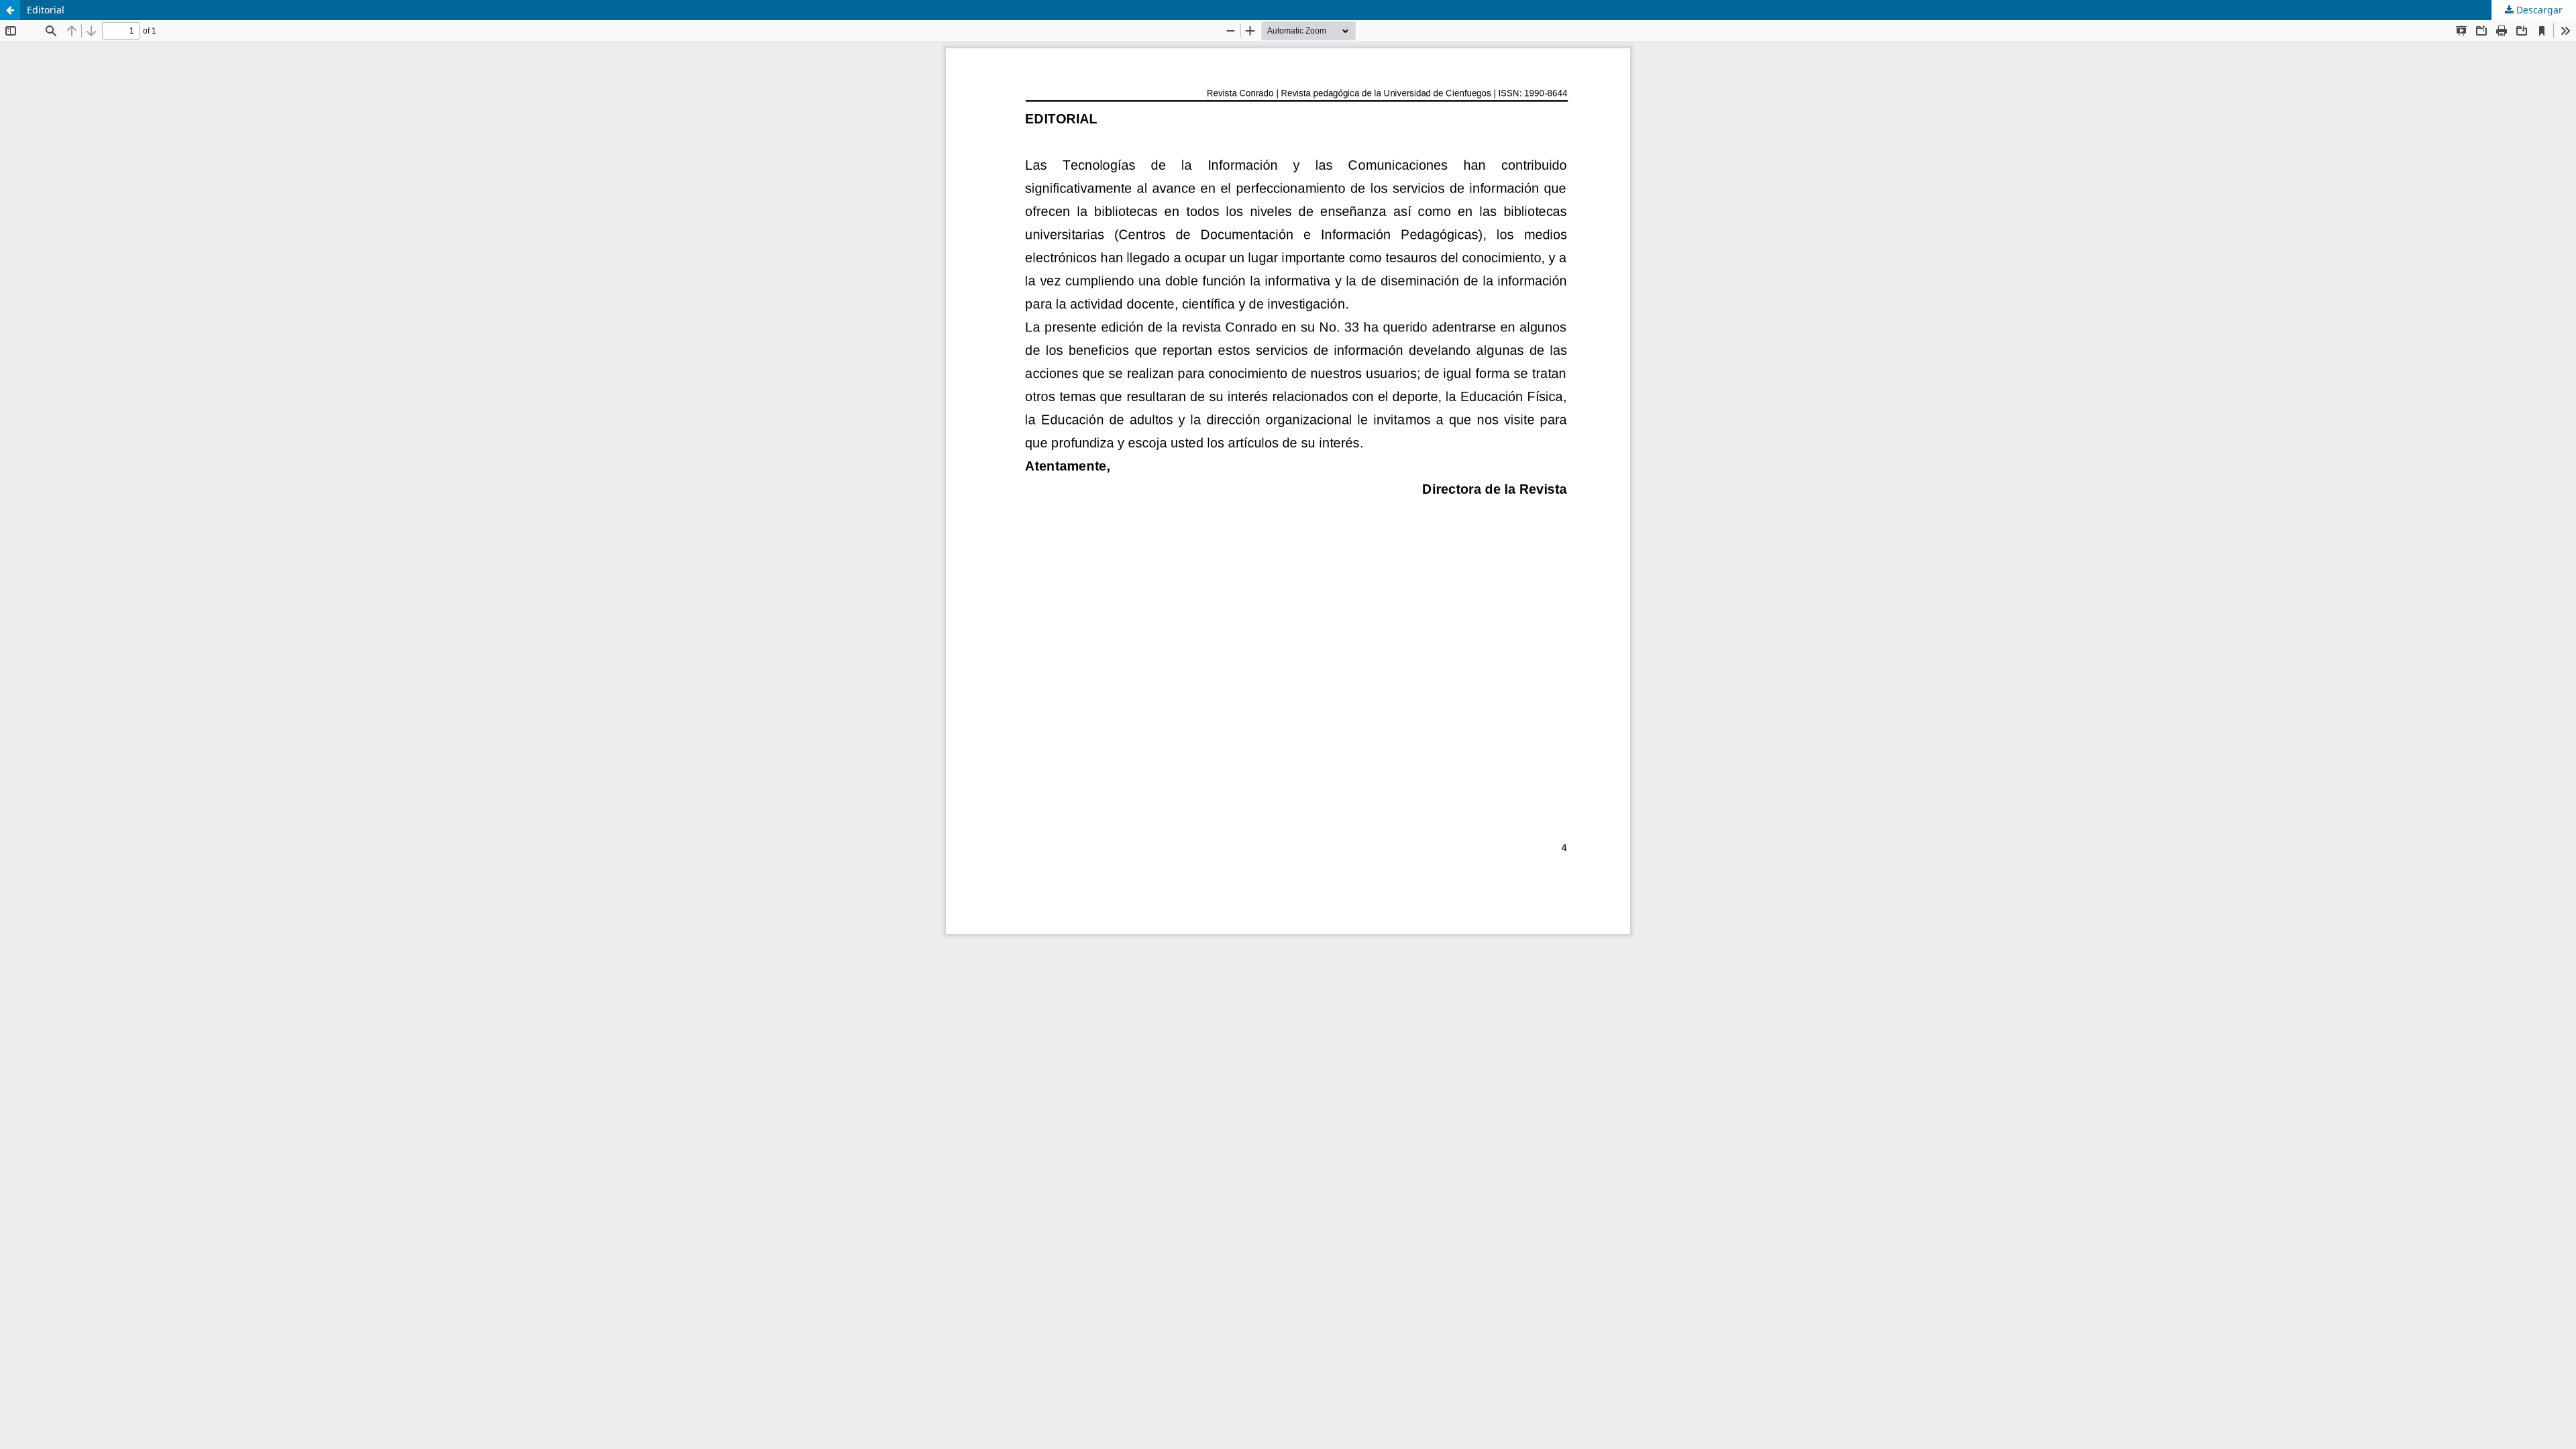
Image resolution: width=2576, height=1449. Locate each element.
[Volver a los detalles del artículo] (10, 10)
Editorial (46, 10)
